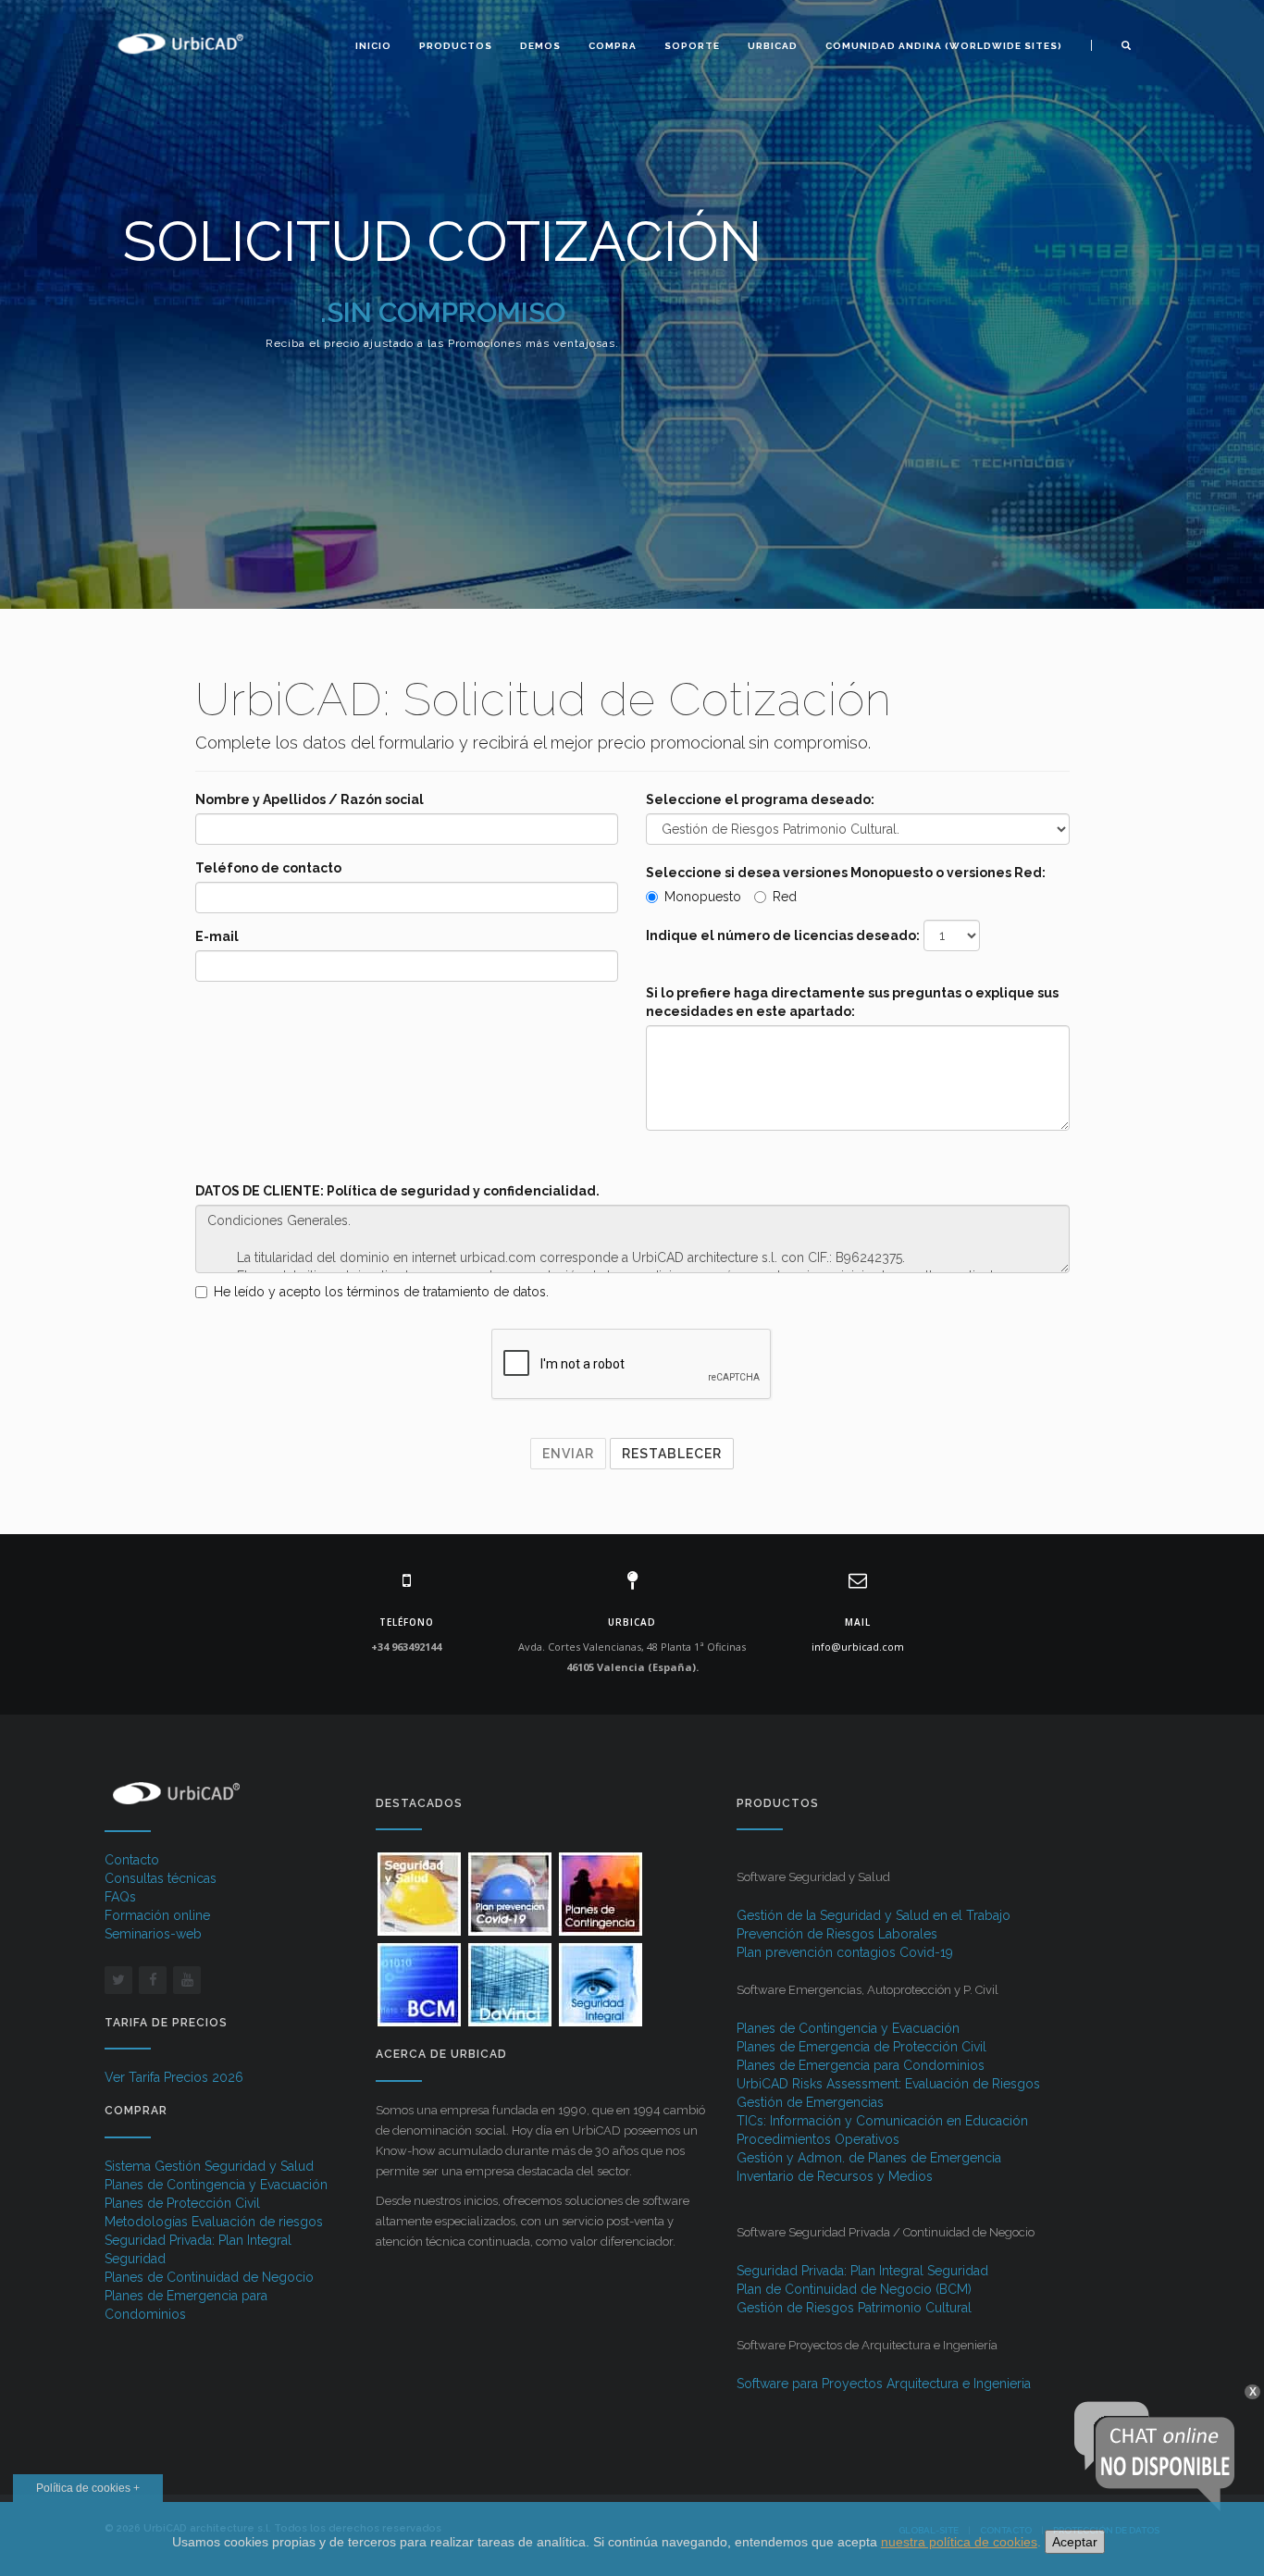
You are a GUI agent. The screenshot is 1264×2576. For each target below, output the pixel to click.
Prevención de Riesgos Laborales (837, 1934)
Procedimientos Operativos (818, 2139)
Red (785, 897)
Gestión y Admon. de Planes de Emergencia (869, 2158)
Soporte (692, 46)
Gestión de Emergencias (810, 2102)
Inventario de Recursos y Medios (835, 2176)
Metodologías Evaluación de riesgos (214, 2222)
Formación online (157, 1915)
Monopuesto (703, 897)
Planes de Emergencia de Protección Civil (861, 2047)
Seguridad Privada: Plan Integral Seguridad (862, 2271)
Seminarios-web (153, 1934)
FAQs (120, 1897)
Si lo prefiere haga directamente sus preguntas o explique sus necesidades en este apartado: (852, 1002)
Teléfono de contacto (268, 868)
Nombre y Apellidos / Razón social (310, 799)
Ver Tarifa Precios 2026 (174, 2077)
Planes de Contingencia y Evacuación (216, 2185)
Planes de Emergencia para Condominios (861, 2065)
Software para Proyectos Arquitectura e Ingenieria (884, 2384)
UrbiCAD (773, 46)
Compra (613, 46)
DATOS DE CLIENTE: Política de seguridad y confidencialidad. (397, 1191)
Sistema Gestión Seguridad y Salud (209, 2166)
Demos (540, 46)
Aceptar (1075, 2542)
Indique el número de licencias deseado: (783, 935)
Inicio (373, 46)
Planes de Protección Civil (182, 2203)
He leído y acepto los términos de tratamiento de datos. (381, 1292)
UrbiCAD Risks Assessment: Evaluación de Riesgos (888, 2084)
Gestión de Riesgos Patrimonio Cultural (854, 2308)
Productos (456, 46)
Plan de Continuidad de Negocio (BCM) (854, 2289)
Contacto (132, 1860)
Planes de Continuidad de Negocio (209, 2277)
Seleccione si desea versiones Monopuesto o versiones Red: (846, 873)
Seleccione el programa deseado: (760, 799)
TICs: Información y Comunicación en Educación (882, 2121)
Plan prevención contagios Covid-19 (845, 1952)
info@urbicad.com (858, 1647)
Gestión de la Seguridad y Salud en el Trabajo (874, 1915)
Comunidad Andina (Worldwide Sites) (944, 46)
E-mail (217, 936)
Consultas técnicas (161, 1878)
